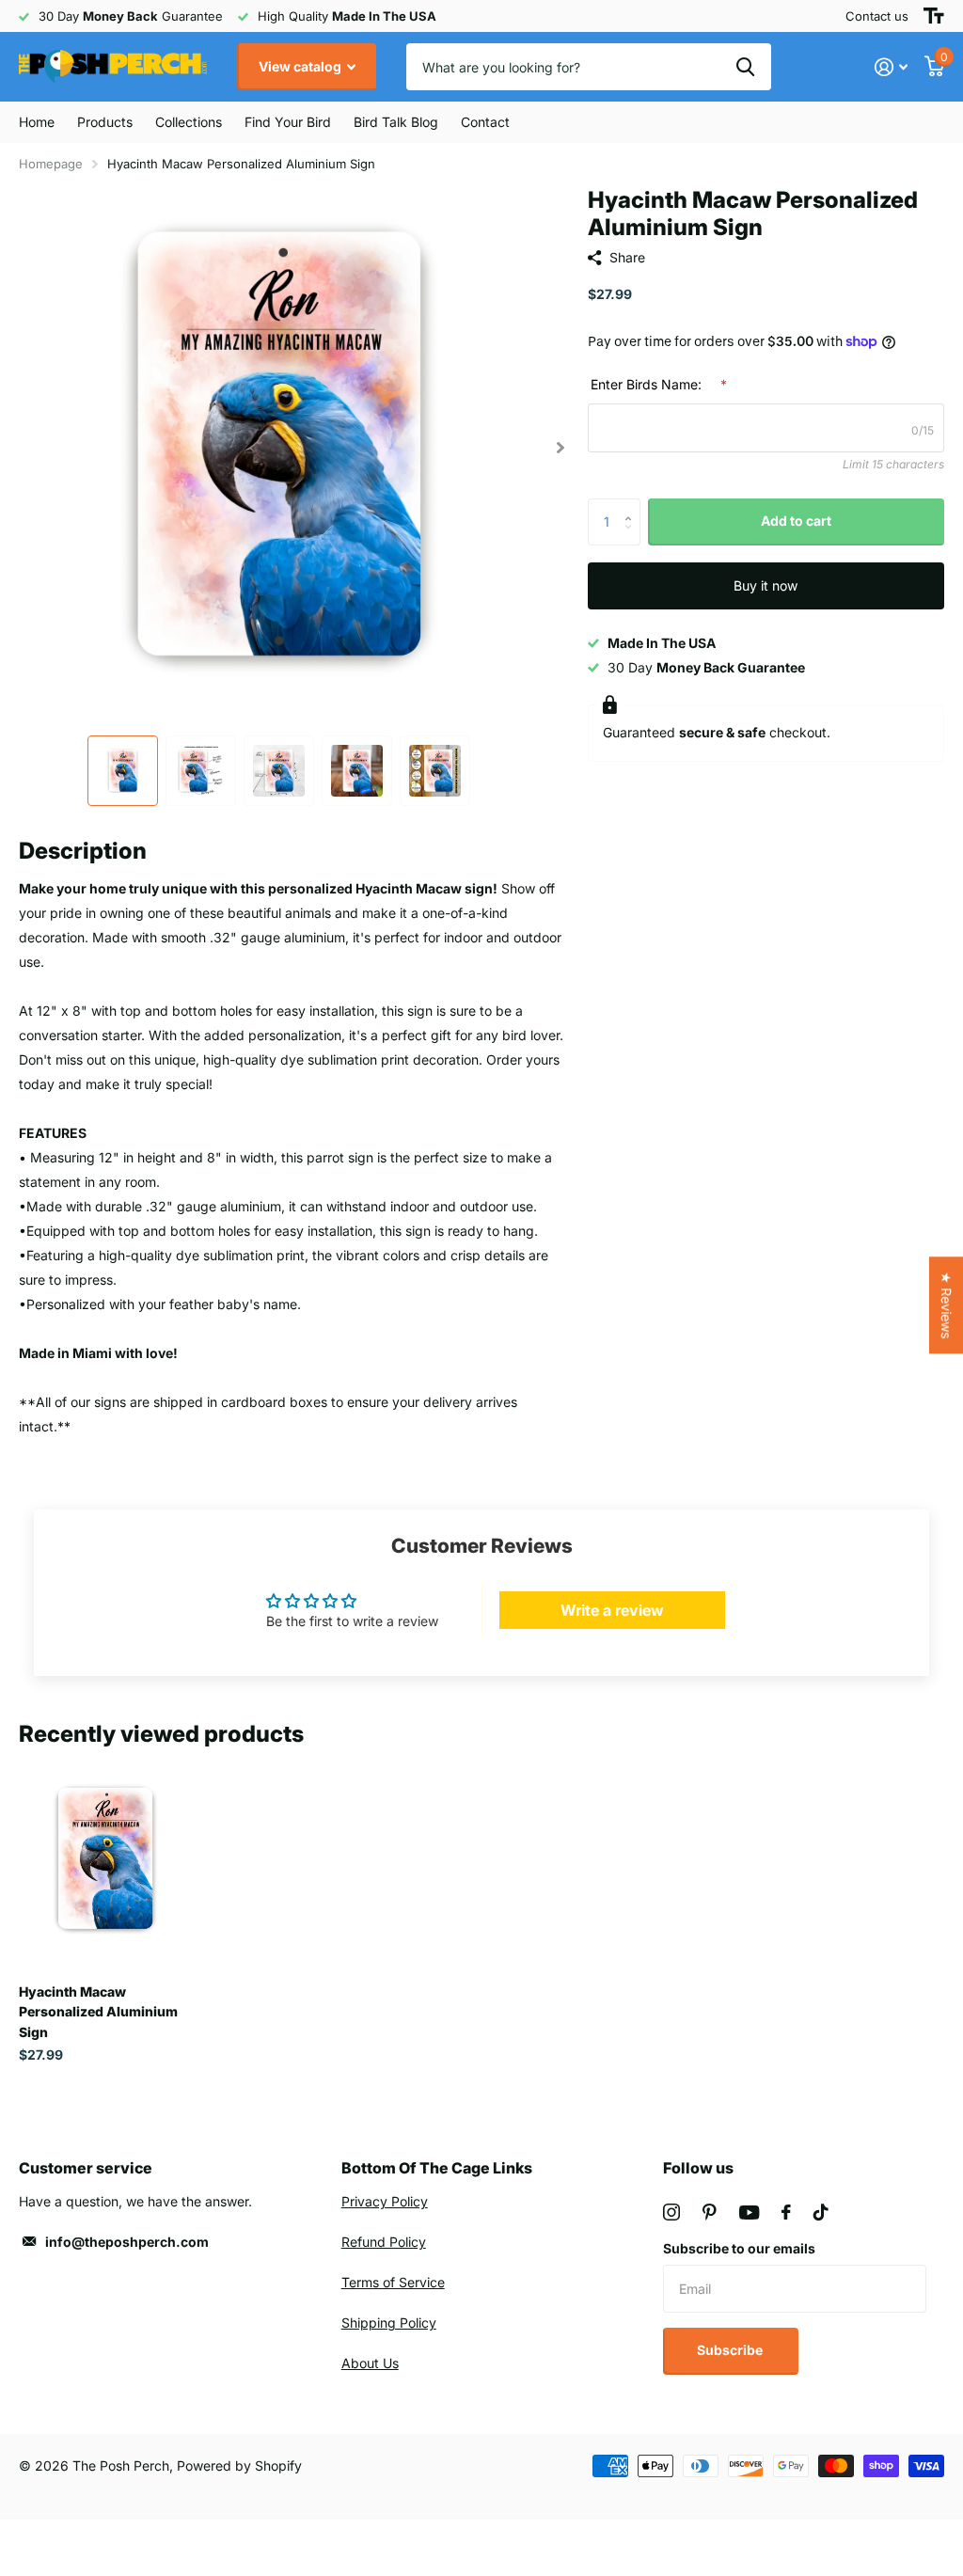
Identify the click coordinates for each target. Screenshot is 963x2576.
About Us (370, 2363)
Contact (485, 122)
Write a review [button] (612, 1610)
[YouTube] (749, 2213)
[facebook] (786, 2212)
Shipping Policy (389, 2323)
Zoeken (745, 67)
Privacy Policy (385, 2201)
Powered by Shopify (239, 2465)
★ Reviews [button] (947, 1305)
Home (37, 122)
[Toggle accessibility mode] (934, 16)
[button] (561, 447)
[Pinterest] (710, 2212)
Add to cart (796, 521)
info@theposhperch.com (127, 2242)
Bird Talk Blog (396, 122)
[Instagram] (671, 2212)
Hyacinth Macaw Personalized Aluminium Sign (98, 2012)
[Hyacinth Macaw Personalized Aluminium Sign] (105, 1859)
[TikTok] (821, 2212)
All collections (105, 122)
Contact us (877, 16)
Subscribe (731, 2350)
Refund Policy (384, 2242)
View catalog (301, 66)
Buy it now (766, 585)
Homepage (51, 164)
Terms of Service (393, 2282)
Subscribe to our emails (739, 2248)
